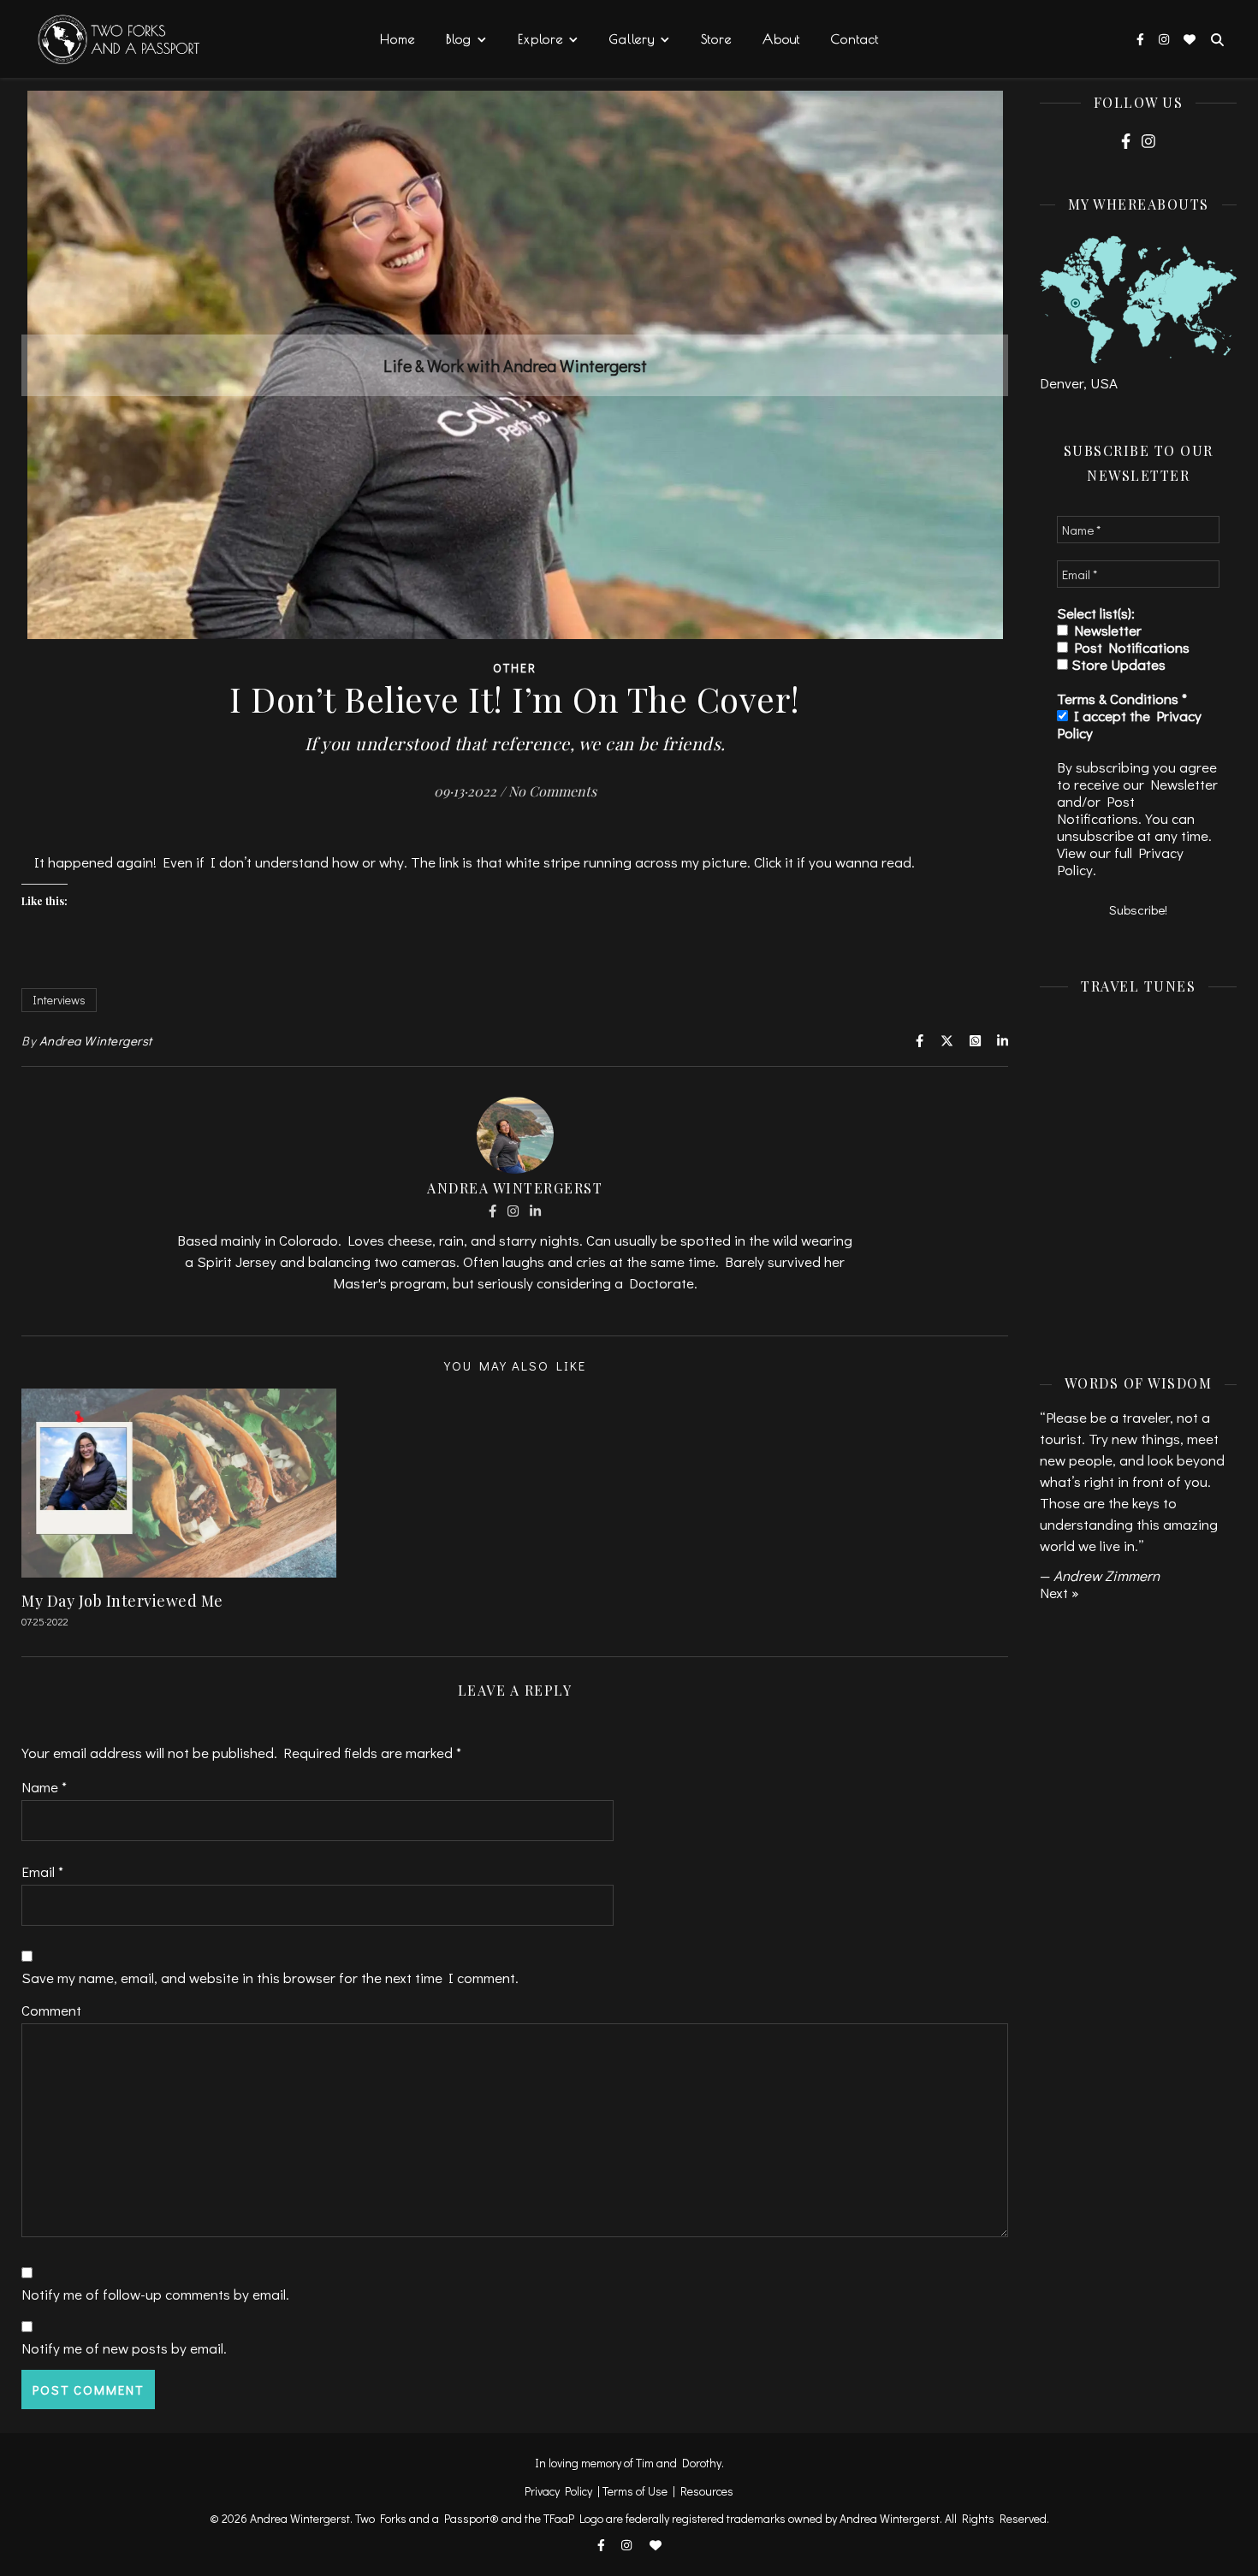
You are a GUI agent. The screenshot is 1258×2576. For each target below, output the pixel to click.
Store (716, 39)
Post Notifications (1129, 648)
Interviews (59, 1000)
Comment (51, 2010)
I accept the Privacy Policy (1129, 725)
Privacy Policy (558, 2491)
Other (515, 668)
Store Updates (1117, 665)
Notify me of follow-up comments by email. (155, 2294)
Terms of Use (635, 2491)
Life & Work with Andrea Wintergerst (515, 365)
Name (44, 1787)
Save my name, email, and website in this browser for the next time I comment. (270, 1978)
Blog (459, 39)
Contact (855, 39)
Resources (707, 2491)
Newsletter (1105, 631)
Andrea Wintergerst (96, 1040)
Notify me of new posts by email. (124, 2348)
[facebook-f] (1142, 39)
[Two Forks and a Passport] (107, 40)
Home (398, 39)
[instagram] (1165, 39)
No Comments (552, 791)
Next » (1059, 1593)
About (781, 39)
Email (42, 1871)
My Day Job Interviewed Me (122, 1601)
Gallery (632, 39)
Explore (540, 39)
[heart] (1190, 39)
